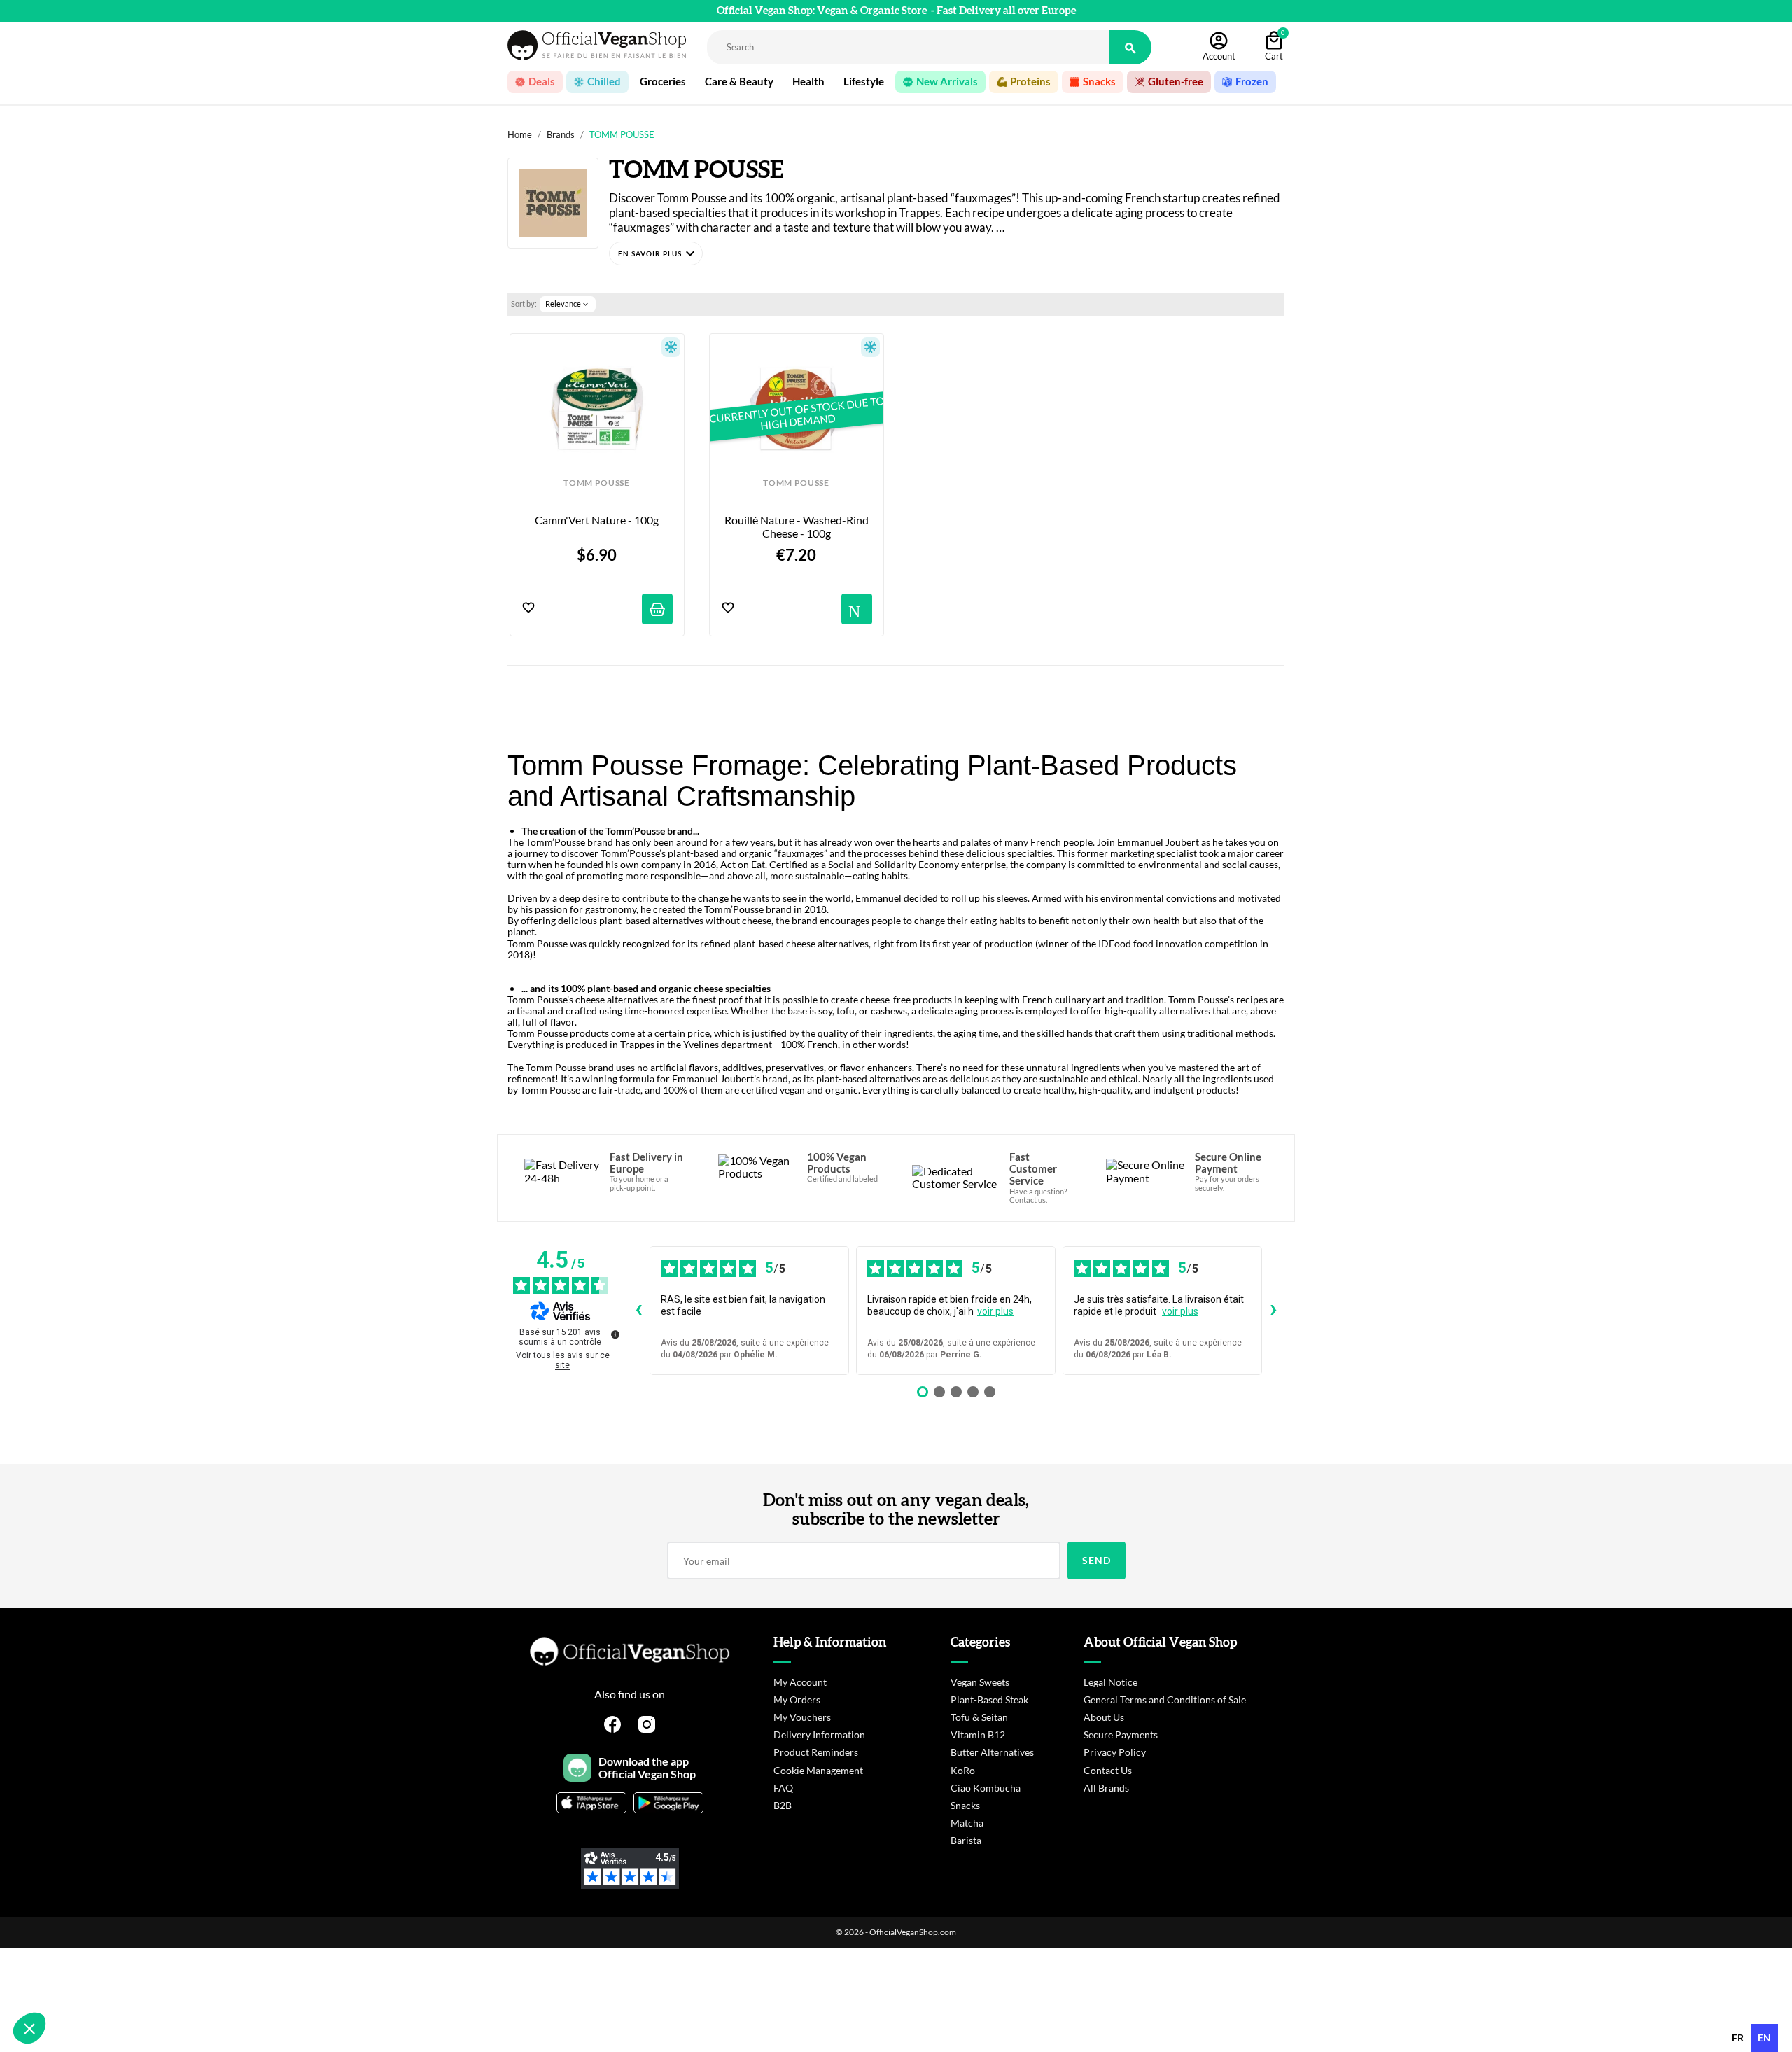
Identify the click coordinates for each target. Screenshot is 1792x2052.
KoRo (963, 1770)
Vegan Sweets (980, 1682)
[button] (656, 253)
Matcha (967, 1823)
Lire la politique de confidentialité (91, 1936)
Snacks (965, 1805)
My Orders (797, 1699)
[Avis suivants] (1273, 1311)
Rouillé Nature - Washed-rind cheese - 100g (798, 526)
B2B (783, 1805)
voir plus (995, 1311)
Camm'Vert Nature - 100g (597, 520)
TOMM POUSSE (596, 483)
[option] (1738, 2038)
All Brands (1106, 1788)
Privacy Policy (1115, 1752)
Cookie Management (818, 1770)
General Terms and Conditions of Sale (1165, 1699)
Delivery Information (819, 1735)
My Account (800, 1682)
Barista (966, 1840)
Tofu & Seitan (979, 1717)
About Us (1104, 1717)
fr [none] (1738, 2038)
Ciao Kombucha (986, 1788)
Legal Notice (1111, 1682)
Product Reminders (816, 1752)
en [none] (1764, 2038)
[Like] (528, 609)
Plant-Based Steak (989, 1699)
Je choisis (87, 1981)
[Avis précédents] (638, 1311)
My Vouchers (802, 1717)
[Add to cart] (657, 609)
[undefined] (615, 1334)
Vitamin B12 (978, 1735)
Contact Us (1108, 1770)
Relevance (568, 304)
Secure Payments (1121, 1735)
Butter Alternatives (992, 1752)
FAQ (783, 1788)
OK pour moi (234, 1981)
